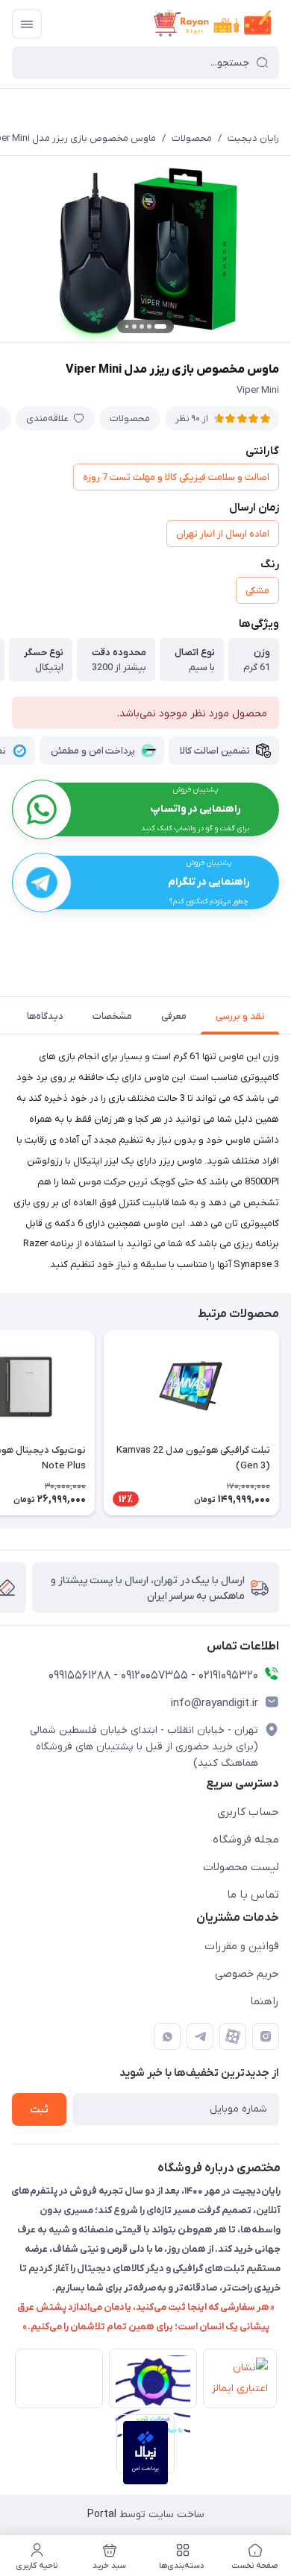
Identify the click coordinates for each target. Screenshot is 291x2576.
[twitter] (233, 2036)
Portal (102, 2515)
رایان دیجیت (253, 138)
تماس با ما (253, 1895)
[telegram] (200, 2036)
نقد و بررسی (240, 1016)
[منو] (27, 24)
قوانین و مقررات (242, 1946)
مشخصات (112, 1016)
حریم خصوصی (247, 1974)
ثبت (39, 2110)
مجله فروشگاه (246, 1840)
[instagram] (266, 2036)
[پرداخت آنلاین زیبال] (146, 2444)
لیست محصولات (241, 1867)
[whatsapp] (167, 2036)
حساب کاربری (248, 1812)
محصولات (192, 138)
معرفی (174, 1016)
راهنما (265, 2001)
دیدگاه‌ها (45, 1016)
